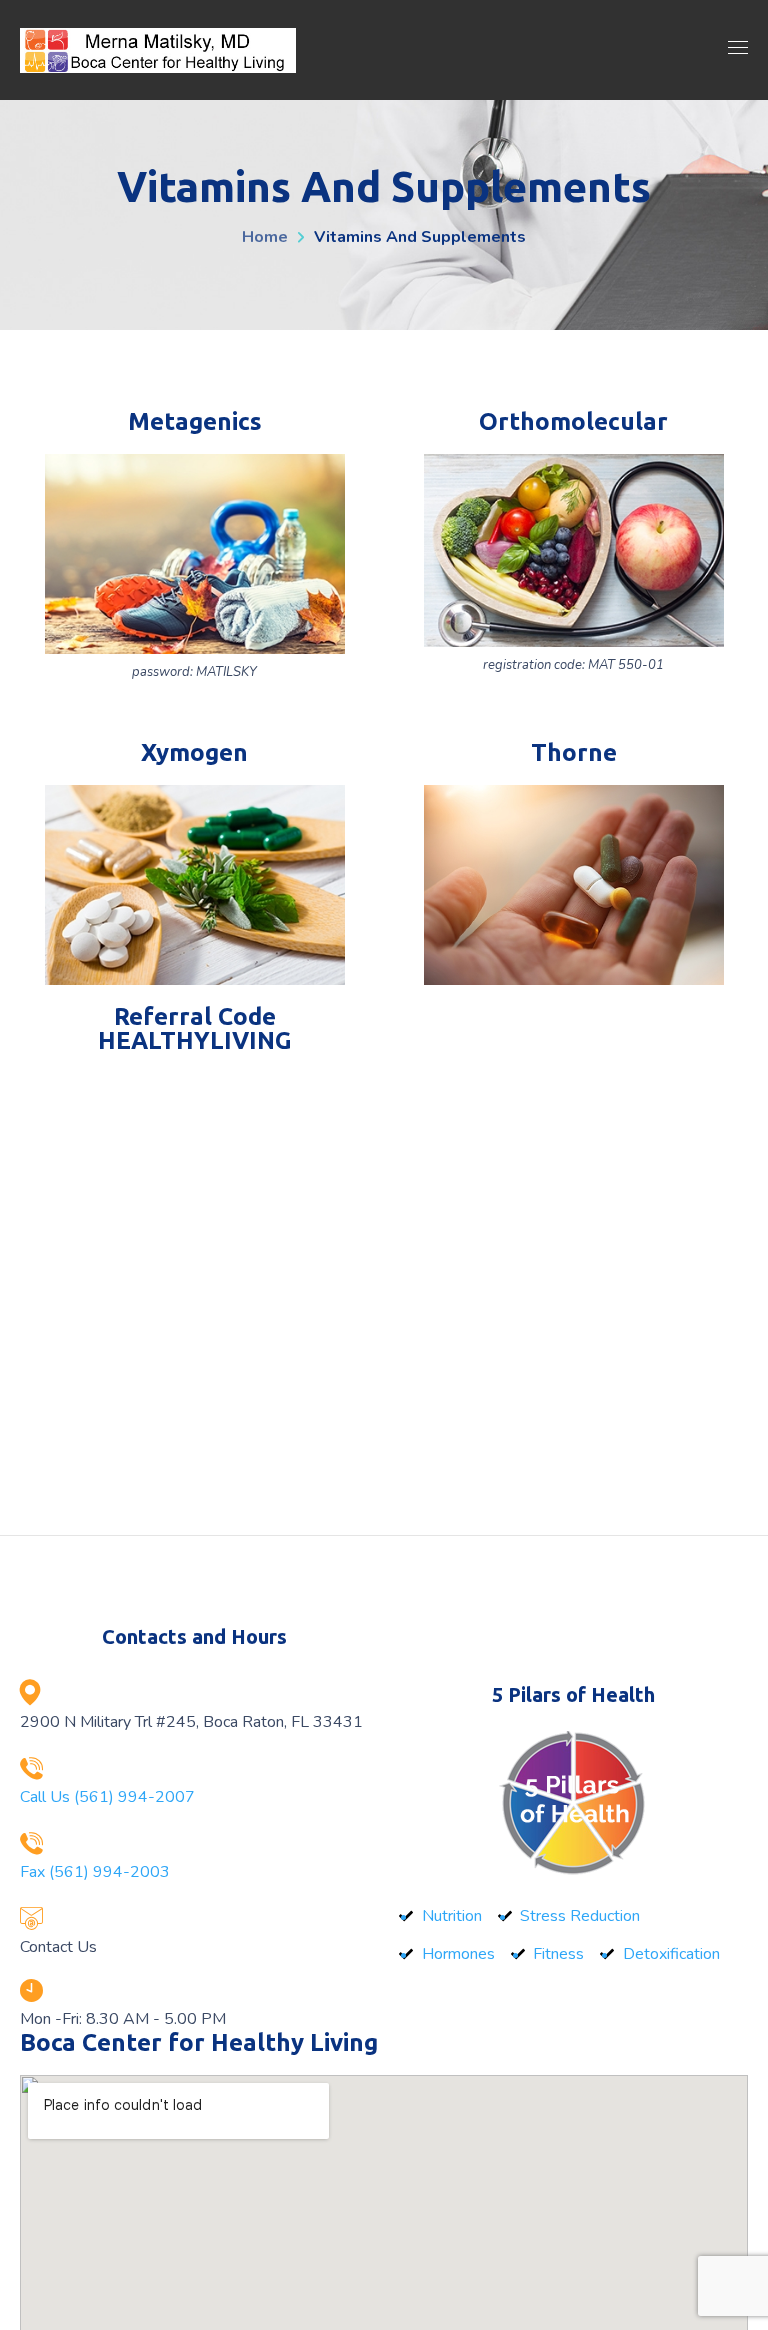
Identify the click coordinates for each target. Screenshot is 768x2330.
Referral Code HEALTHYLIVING (195, 1028)
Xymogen (194, 752)
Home (265, 237)
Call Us (107, 1797)
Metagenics (195, 421)
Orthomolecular (573, 421)
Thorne (574, 752)
